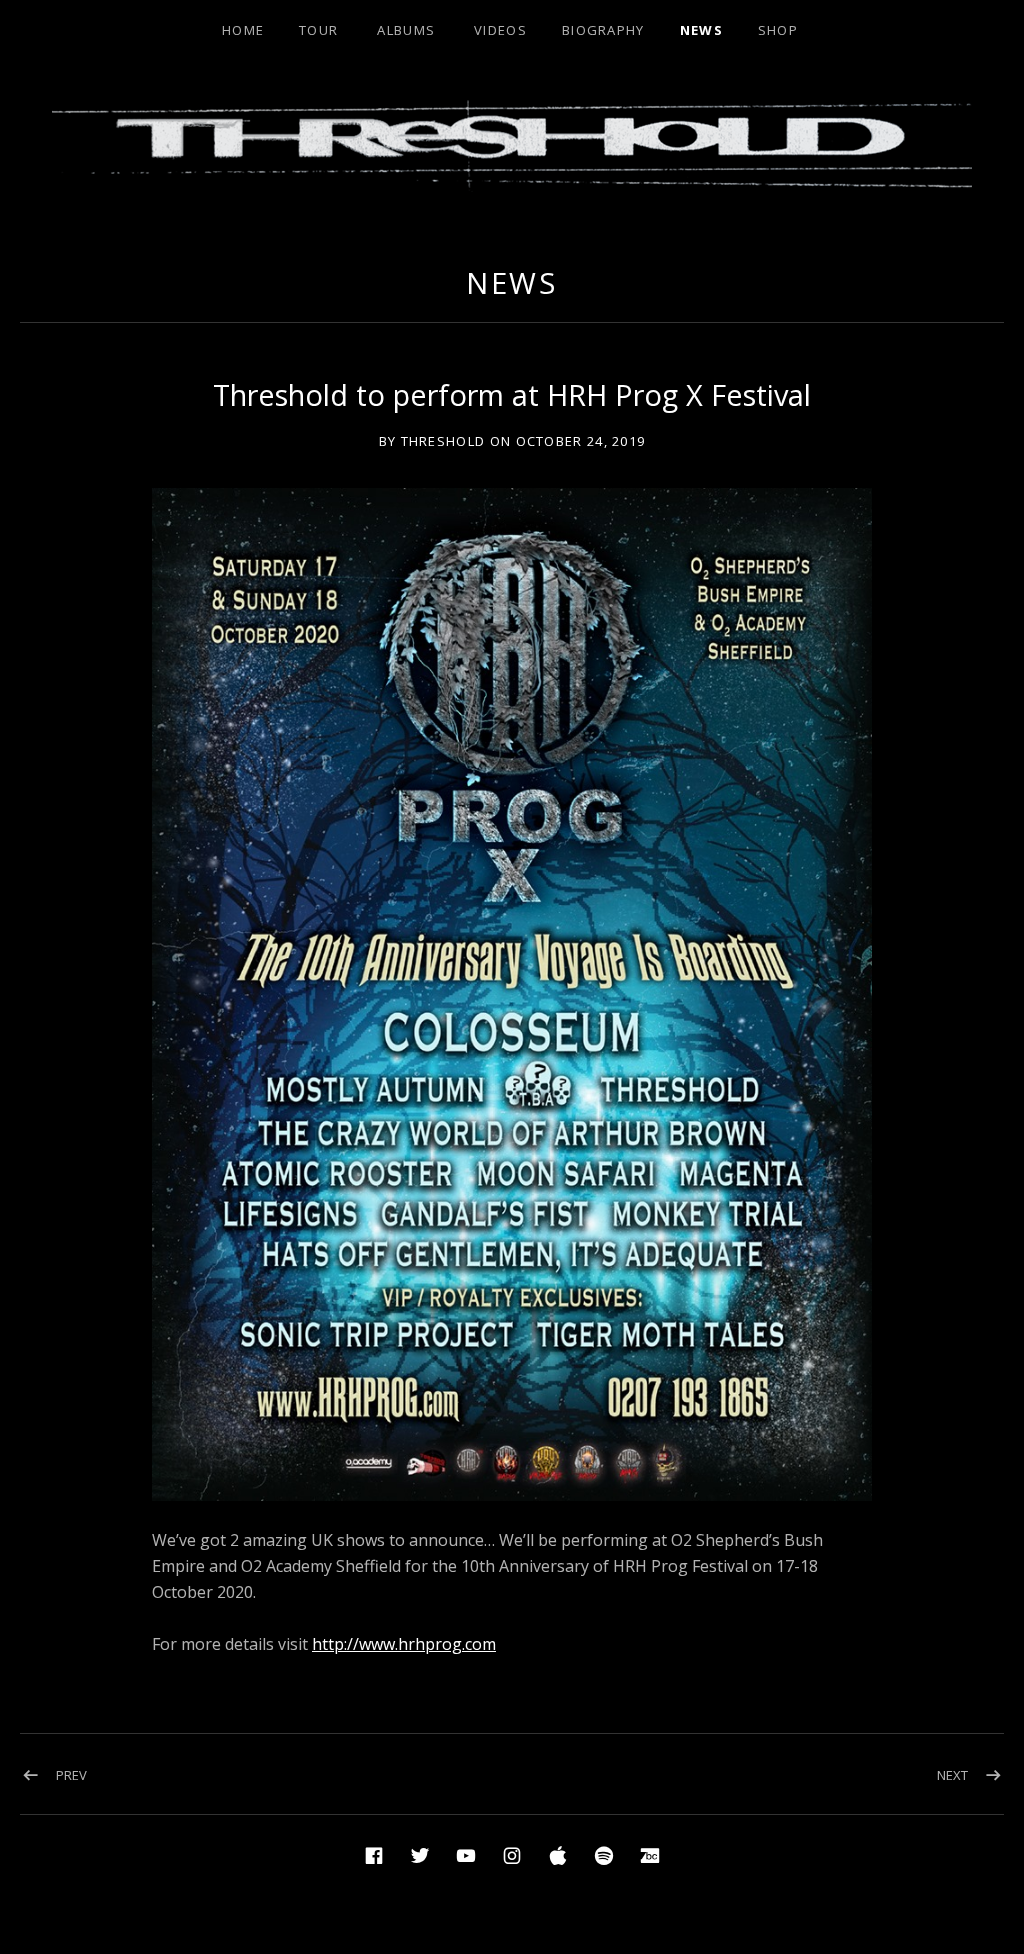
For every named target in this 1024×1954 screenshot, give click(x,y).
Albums (406, 30)
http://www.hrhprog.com (404, 1644)
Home (243, 30)
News (701, 30)
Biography (603, 30)
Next (952, 1775)
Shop (778, 30)
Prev (71, 1775)
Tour (318, 30)
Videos (500, 30)
